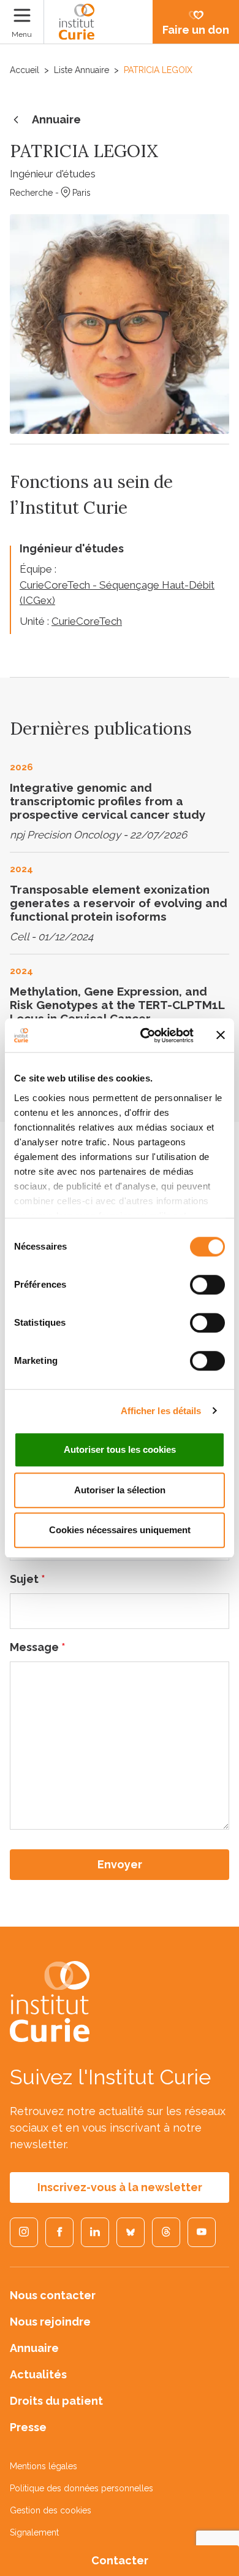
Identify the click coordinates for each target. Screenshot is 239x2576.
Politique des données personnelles (82, 2488)
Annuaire (56, 119)
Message (38, 1647)
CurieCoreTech (87, 621)
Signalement (34, 2532)
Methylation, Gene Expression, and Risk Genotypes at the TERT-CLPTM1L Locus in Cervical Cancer (117, 1005)
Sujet (28, 1579)
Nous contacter (53, 2295)
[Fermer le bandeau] (221, 1035)
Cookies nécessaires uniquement (120, 1530)
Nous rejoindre (50, 2322)
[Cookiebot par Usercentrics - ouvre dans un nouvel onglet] (145, 1035)
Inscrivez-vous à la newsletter (120, 2187)
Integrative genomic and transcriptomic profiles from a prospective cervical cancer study (108, 801)
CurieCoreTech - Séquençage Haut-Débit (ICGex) (117, 593)
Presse (28, 2427)
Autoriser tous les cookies (120, 1449)
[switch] (207, 1285)
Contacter (120, 2560)
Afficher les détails (161, 1411)
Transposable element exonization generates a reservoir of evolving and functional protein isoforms (119, 903)
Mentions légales (44, 2466)
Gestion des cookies (51, 2510)
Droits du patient (56, 2401)
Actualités (38, 2374)
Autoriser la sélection (120, 1490)
